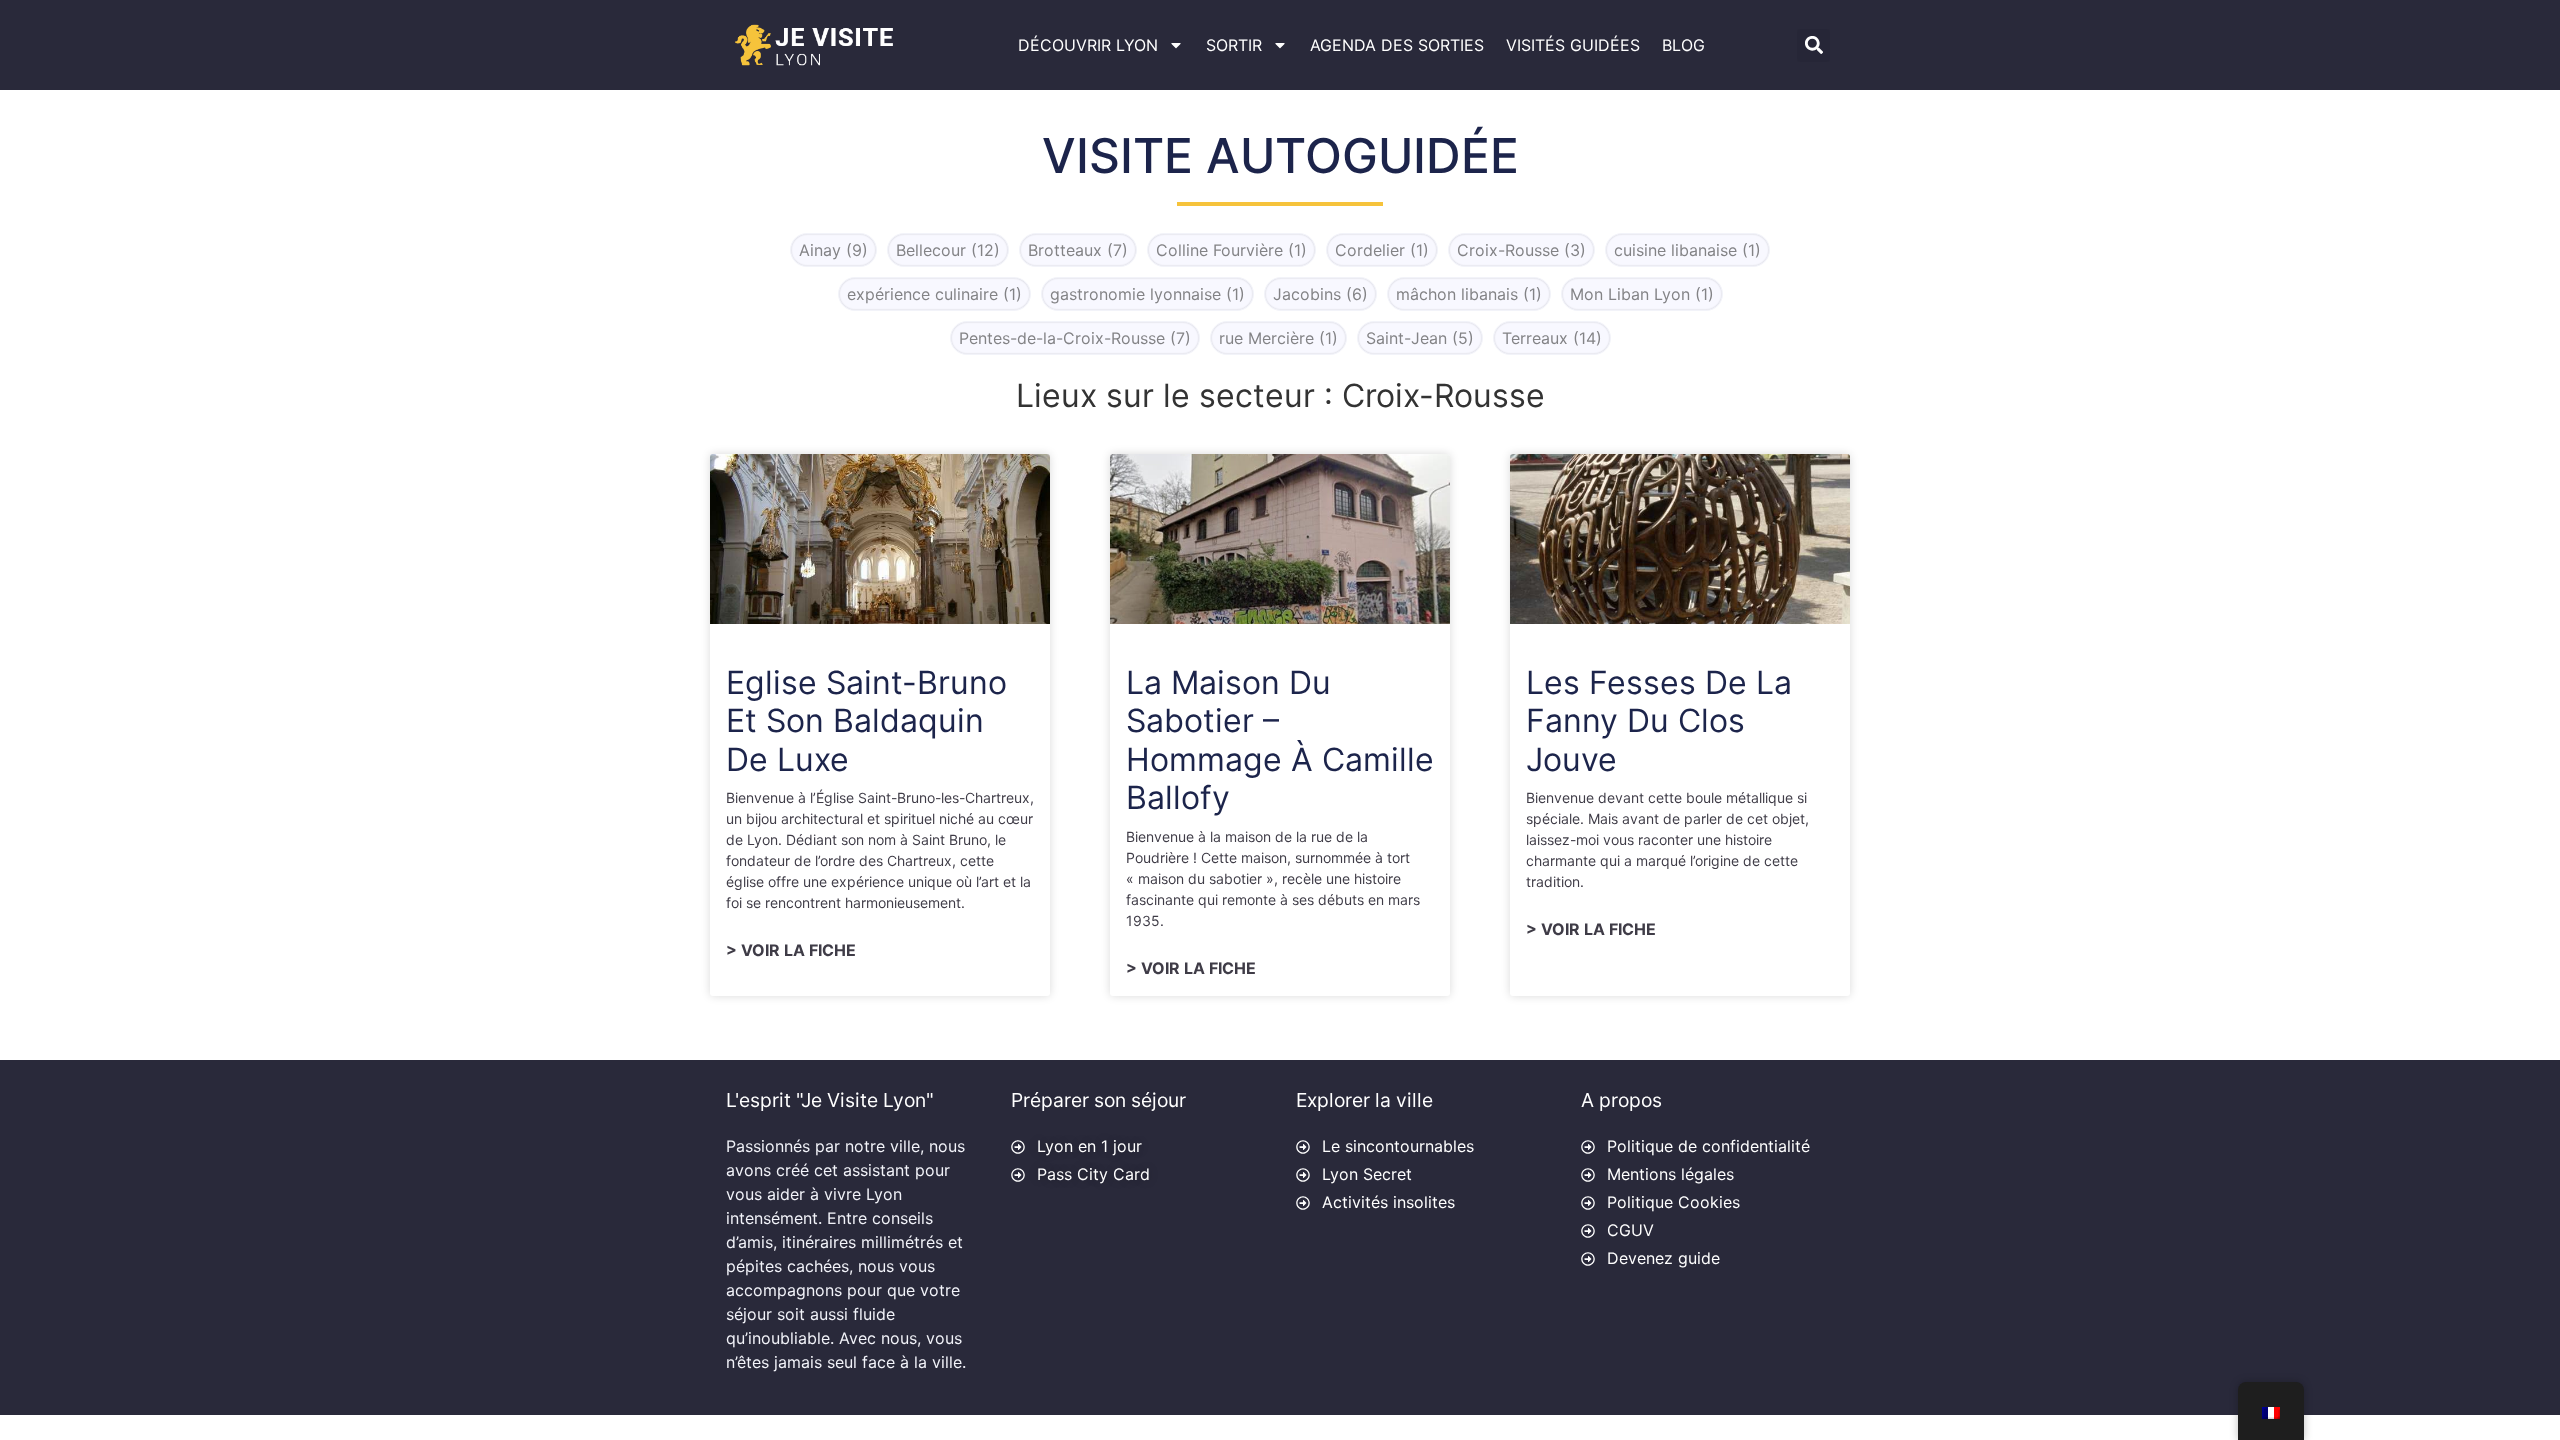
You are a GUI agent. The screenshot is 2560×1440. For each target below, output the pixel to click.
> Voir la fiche (791, 950)
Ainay (833, 250)
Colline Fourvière (1231, 250)
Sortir (1234, 45)
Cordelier (1382, 250)
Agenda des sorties (1397, 45)
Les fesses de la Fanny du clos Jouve (1659, 721)
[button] (1813, 45)
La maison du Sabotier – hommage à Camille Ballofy (1280, 740)
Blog (1683, 45)
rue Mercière (1278, 338)
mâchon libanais (1469, 294)
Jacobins (1320, 294)
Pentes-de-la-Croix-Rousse (1075, 338)
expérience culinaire (934, 294)
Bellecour (948, 250)
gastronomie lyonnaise (1147, 294)
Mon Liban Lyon (1642, 294)
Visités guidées (1573, 45)
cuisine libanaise (1687, 250)
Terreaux (1552, 338)
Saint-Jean (1420, 338)
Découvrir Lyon (1088, 45)
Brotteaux (1078, 250)
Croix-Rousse (1521, 250)
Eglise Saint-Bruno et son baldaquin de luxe (866, 721)
